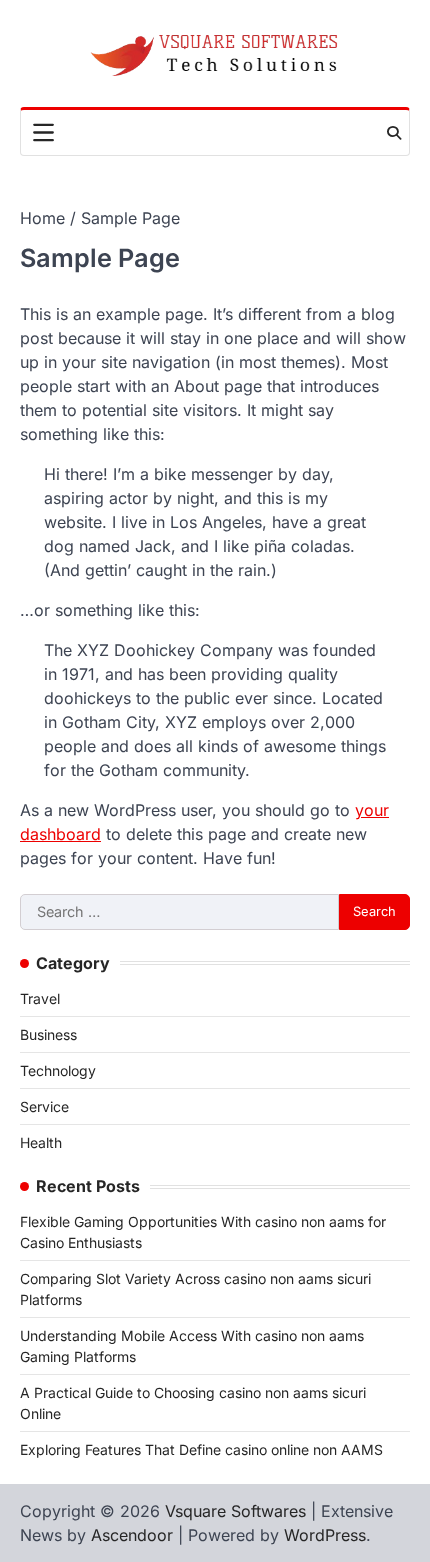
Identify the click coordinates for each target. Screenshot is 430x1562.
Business (48, 1034)
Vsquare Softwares (235, 1511)
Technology (58, 1070)
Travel (40, 998)
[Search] (394, 133)
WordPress (325, 1535)
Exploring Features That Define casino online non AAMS (201, 1449)
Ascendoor (132, 1535)
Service (44, 1106)
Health (41, 1142)
